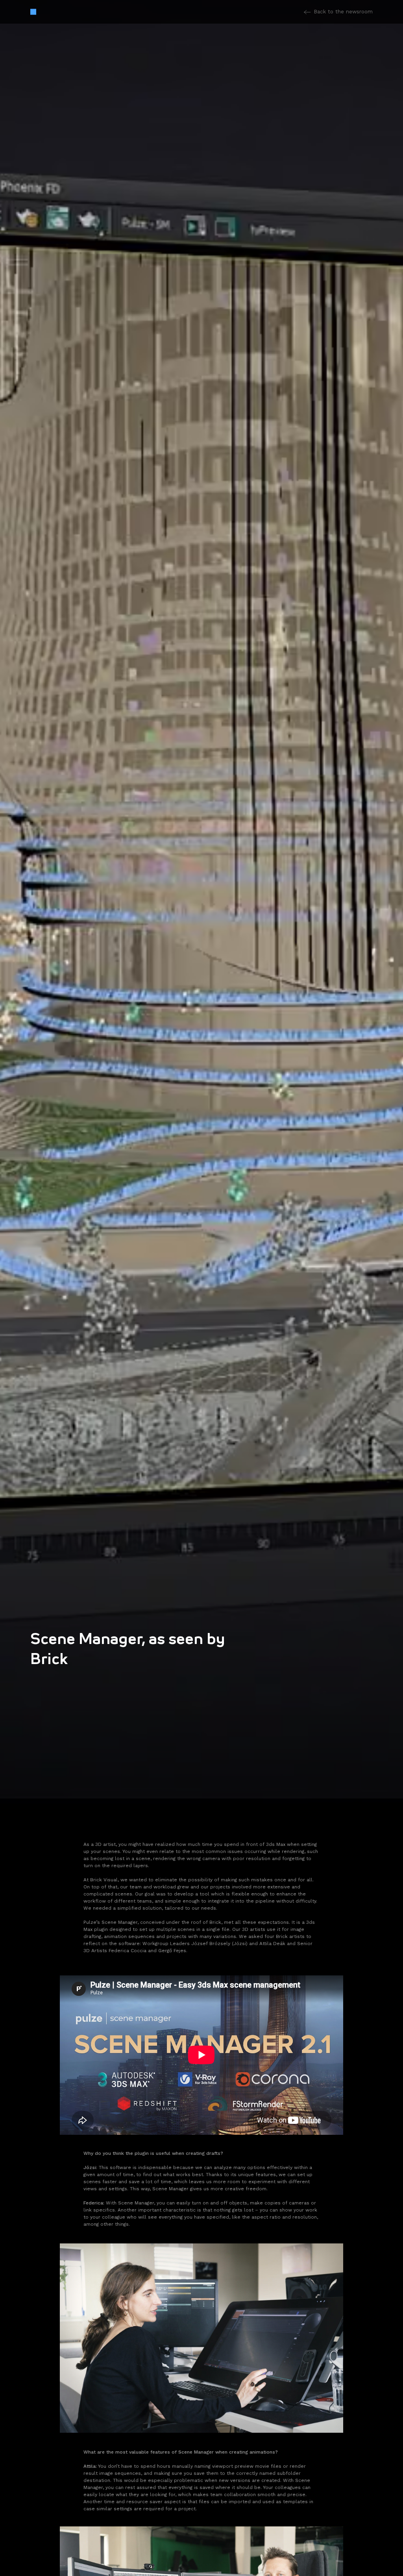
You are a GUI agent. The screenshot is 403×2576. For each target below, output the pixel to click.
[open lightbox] (201, 2342)
